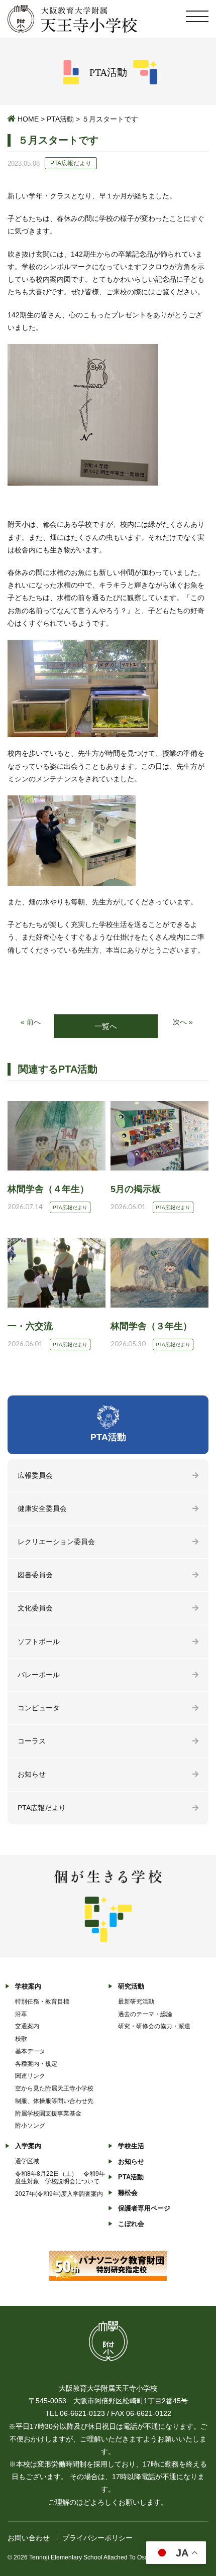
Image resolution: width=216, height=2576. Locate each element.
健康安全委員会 (42, 1508)
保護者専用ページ (144, 2208)
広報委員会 (35, 1475)
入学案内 (28, 2146)
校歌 (21, 2039)
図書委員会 (35, 1575)
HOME (28, 119)
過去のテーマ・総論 (145, 2014)
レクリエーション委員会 (56, 1542)
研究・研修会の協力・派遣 (154, 2026)
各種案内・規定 (36, 2064)
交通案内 (27, 2026)
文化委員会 (35, 1608)
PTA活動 (60, 119)
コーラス (32, 1741)
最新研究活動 (136, 2002)
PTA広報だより (42, 1808)
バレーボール (39, 1675)
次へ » (183, 1022)
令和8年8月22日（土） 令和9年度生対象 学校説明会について (60, 2178)
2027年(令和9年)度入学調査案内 (59, 2194)
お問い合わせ (29, 2538)
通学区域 (27, 2161)
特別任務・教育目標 (42, 2002)
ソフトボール (39, 1642)
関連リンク (30, 2076)
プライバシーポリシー (97, 2538)
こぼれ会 (131, 2224)
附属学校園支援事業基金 (48, 2114)
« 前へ (31, 1022)
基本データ (30, 2051)
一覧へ (106, 1026)
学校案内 (28, 1986)
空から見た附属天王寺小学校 (54, 2088)
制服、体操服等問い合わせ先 (54, 2101)
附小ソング (30, 2126)
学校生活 (131, 2146)
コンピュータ (39, 1708)
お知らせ (32, 1774)
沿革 (21, 2014)
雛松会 (128, 2193)
